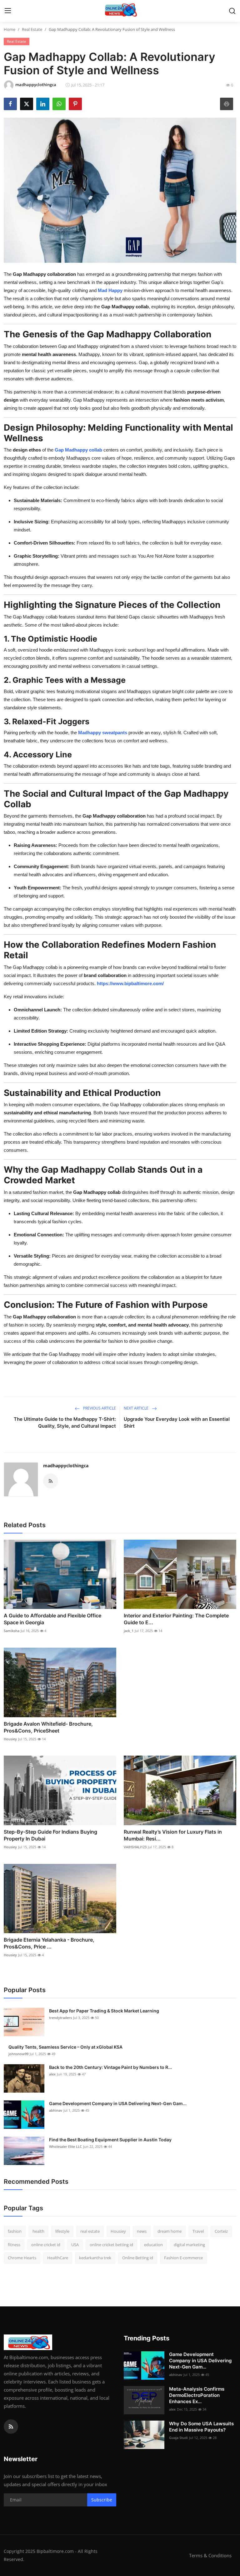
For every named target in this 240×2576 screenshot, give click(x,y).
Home (10, 29)
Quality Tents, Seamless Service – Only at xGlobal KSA (65, 2047)
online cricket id (46, 2245)
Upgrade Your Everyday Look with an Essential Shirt (177, 1422)
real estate (90, 2231)
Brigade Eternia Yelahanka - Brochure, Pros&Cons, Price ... (49, 1943)
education (153, 2245)
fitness (14, 2245)
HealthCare (58, 2258)
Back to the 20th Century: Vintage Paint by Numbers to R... (110, 2067)
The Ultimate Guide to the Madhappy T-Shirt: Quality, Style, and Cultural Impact (65, 1422)
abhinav (56, 2110)
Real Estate (32, 29)
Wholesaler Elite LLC (65, 2146)
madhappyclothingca (66, 1466)
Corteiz (221, 2231)
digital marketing (189, 2245)
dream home (170, 2231)
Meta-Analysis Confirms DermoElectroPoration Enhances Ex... (197, 2395)
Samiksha (12, 1631)
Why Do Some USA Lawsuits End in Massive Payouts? (201, 2427)
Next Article (137, 1408)
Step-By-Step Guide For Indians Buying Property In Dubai (50, 1835)
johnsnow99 (18, 2054)
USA (75, 2245)
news (142, 2231)
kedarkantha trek (95, 2258)
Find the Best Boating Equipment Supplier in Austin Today (110, 2140)
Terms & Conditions (210, 2555)
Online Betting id (138, 2258)
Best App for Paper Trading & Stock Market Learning (104, 2011)
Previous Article (99, 1408)
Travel (198, 2231)
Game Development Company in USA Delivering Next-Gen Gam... (118, 2103)
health (38, 2231)
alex (52, 2074)
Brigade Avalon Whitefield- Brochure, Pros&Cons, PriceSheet (48, 1727)
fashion (15, 2231)
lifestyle (62, 2231)
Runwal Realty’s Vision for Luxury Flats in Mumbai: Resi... (173, 1835)
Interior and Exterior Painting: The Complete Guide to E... (176, 1619)
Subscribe (102, 2500)
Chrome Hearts (22, 2258)
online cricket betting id (111, 2245)
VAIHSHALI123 (135, 1847)
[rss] (11, 2427)
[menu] (8, 11)
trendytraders (60, 2018)
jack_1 (129, 1631)
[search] (232, 11)
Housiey (10, 1739)
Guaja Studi (178, 2438)
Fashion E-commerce (183, 2258)
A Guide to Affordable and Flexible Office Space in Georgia (52, 1619)
